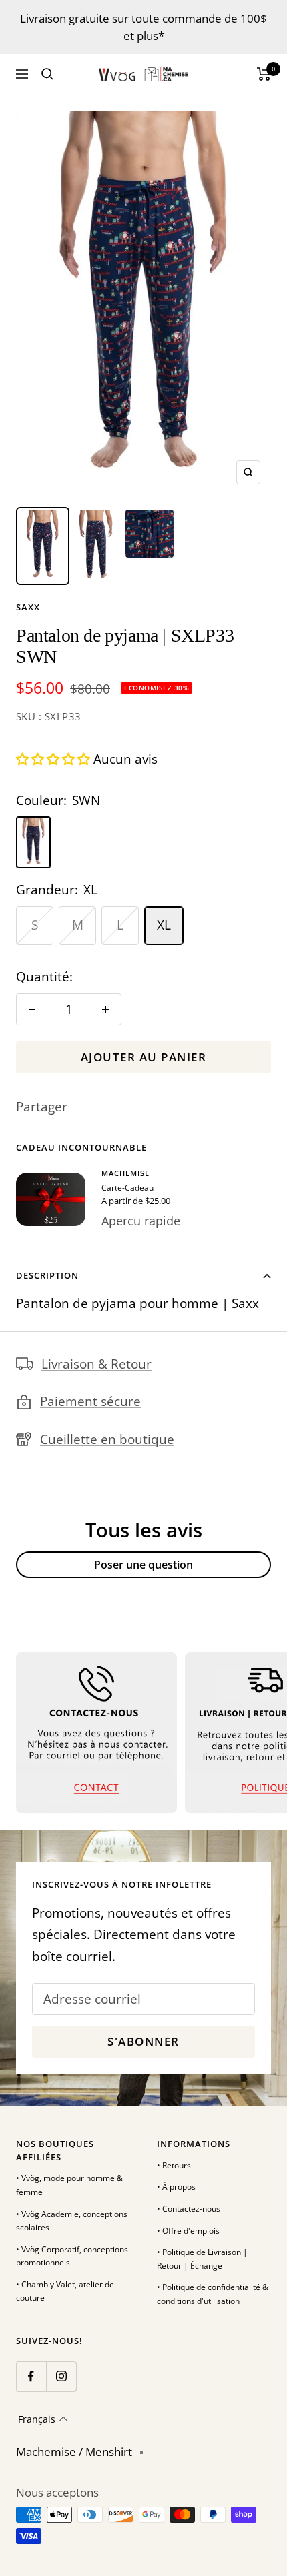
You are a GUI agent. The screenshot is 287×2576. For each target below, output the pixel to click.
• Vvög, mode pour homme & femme (69, 2185)
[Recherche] (47, 74)
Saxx (28, 607)
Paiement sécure (90, 1401)
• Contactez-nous (189, 2209)
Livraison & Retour (96, 1364)
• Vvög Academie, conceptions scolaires (72, 2221)
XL (164, 925)
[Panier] (264, 74)
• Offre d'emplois (188, 2231)
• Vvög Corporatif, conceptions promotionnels (72, 2256)
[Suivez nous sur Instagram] (61, 2376)
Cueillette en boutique (107, 1439)
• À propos (176, 2187)
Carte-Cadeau (127, 1188)
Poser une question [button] (143, 1565)
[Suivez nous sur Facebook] (31, 2376)
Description (47, 1275)
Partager (42, 1107)
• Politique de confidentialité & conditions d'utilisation (213, 2294)
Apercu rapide (141, 1221)
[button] (55, 759)
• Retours (174, 2165)
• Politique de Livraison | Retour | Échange (202, 2259)
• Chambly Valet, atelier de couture (65, 2291)
